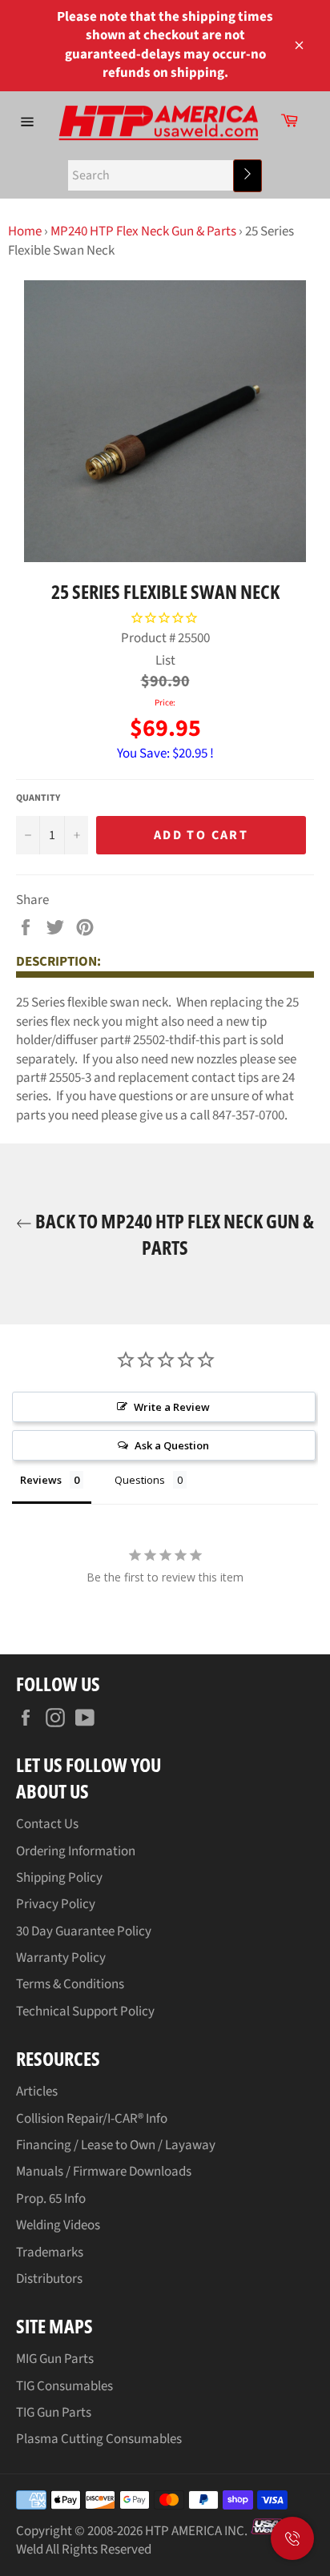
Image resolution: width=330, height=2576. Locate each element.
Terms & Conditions (70, 1984)
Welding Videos (58, 2225)
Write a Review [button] (172, 1407)
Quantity (38, 798)
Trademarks (50, 2252)
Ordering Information (76, 1851)
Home (25, 231)
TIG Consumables (64, 2386)
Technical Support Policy (85, 2011)
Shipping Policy (59, 1878)
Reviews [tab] (41, 1480)
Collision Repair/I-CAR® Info (92, 2119)
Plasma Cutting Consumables (99, 2439)
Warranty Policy (61, 1958)
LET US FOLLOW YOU (89, 1764)
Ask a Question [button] (172, 1445)
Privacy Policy (56, 1904)
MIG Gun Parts (55, 2359)
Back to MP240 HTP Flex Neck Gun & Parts (173, 1234)
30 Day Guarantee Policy (84, 1931)
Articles (37, 2092)
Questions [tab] (140, 1480)
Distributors (49, 2279)
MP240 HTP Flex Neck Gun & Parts (143, 231)
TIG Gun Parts (54, 2413)
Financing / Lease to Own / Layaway (116, 2145)
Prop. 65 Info (51, 2199)
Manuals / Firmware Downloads (104, 2172)
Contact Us (47, 1824)
